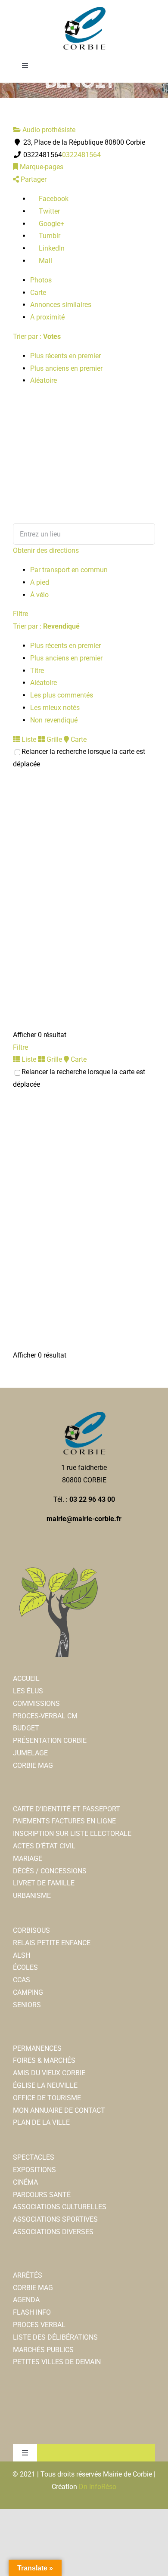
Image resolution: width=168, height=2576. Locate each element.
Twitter (48, 211)
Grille (53, 739)
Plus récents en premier (65, 356)
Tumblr (49, 236)
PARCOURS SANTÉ (42, 2195)
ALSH (22, 1955)
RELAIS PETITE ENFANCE (52, 1943)
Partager (33, 179)
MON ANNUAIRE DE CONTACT (59, 2110)
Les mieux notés (55, 708)
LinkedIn (51, 248)
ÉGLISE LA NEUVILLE (45, 2085)
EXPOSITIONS (34, 2170)
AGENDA (26, 2300)
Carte (38, 293)
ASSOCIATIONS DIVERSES (53, 2232)
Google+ (51, 224)
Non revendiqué (54, 720)
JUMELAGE (30, 1753)
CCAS (22, 1980)
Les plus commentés (62, 695)
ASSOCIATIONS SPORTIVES (55, 2219)
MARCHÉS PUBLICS (43, 2350)
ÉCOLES (25, 1967)
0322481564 (81, 155)
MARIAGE (28, 1858)
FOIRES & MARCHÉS (44, 2060)
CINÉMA (25, 2182)
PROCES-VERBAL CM (45, 1716)
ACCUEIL (26, 1679)
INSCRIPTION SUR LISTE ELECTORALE (72, 1834)
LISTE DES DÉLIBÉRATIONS (55, 2337)
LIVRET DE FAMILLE (44, 1883)
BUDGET (26, 1728)
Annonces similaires (61, 305)
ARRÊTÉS (28, 2275)
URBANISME (32, 1896)
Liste (28, 739)
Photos (41, 280)
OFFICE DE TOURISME (47, 2098)
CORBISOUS (31, 1930)
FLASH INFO (32, 2312)
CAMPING (28, 1992)
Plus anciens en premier (66, 368)
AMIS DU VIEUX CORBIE (49, 2073)
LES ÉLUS (28, 1691)
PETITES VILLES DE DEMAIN (57, 2362)
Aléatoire (44, 380)
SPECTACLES (34, 2157)
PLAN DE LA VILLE (41, 2122)
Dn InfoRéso (98, 2487)
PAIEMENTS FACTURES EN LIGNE (64, 1821)
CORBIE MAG (33, 1765)
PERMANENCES (37, 2048)
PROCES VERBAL (39, 2325)
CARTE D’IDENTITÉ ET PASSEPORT (67, 1809)
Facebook (53, 199)
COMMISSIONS (36, 1703)
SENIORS (27, 2005)
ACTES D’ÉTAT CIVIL (44, 1846)
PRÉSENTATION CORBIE (50, 1741)
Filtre (20, 614)
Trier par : (37, 336)
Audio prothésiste (48, 130)
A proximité (47, 317)
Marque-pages (41, 167)
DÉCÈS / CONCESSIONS (50, 1871)
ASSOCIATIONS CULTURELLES (60, 2207)
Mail (45, 261)
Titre (37, 671)
